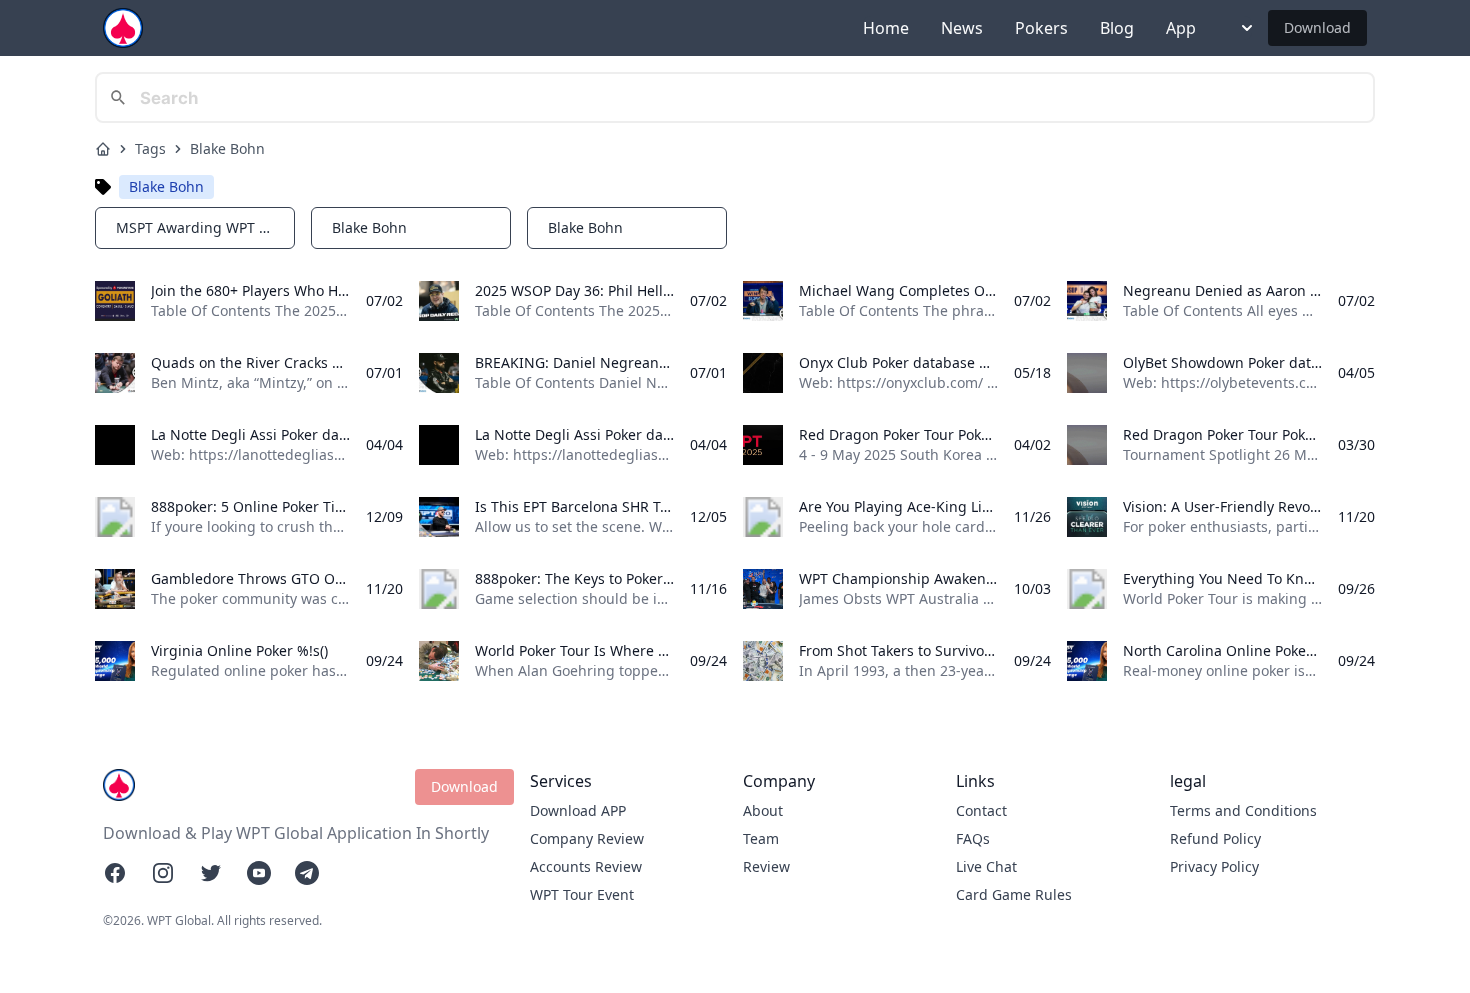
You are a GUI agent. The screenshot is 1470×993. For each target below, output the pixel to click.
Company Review (587, 838)
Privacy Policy (1214, 866)
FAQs (973, 838)
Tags (150, 148)
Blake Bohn (227, 148)
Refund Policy (1215, 838)
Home (886, 28)
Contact (981, 810)
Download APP (578, 810)
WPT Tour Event (582, 894)
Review (766, 866)
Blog (1117, 28)
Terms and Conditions (1243, 810)
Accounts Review (586, 866)
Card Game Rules (1014, 894)
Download (1317, 27)
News (962, 28)
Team (761, 838)
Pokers (1041, 28)
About (763, 810)
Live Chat (986, 866)
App (1181, 28)
